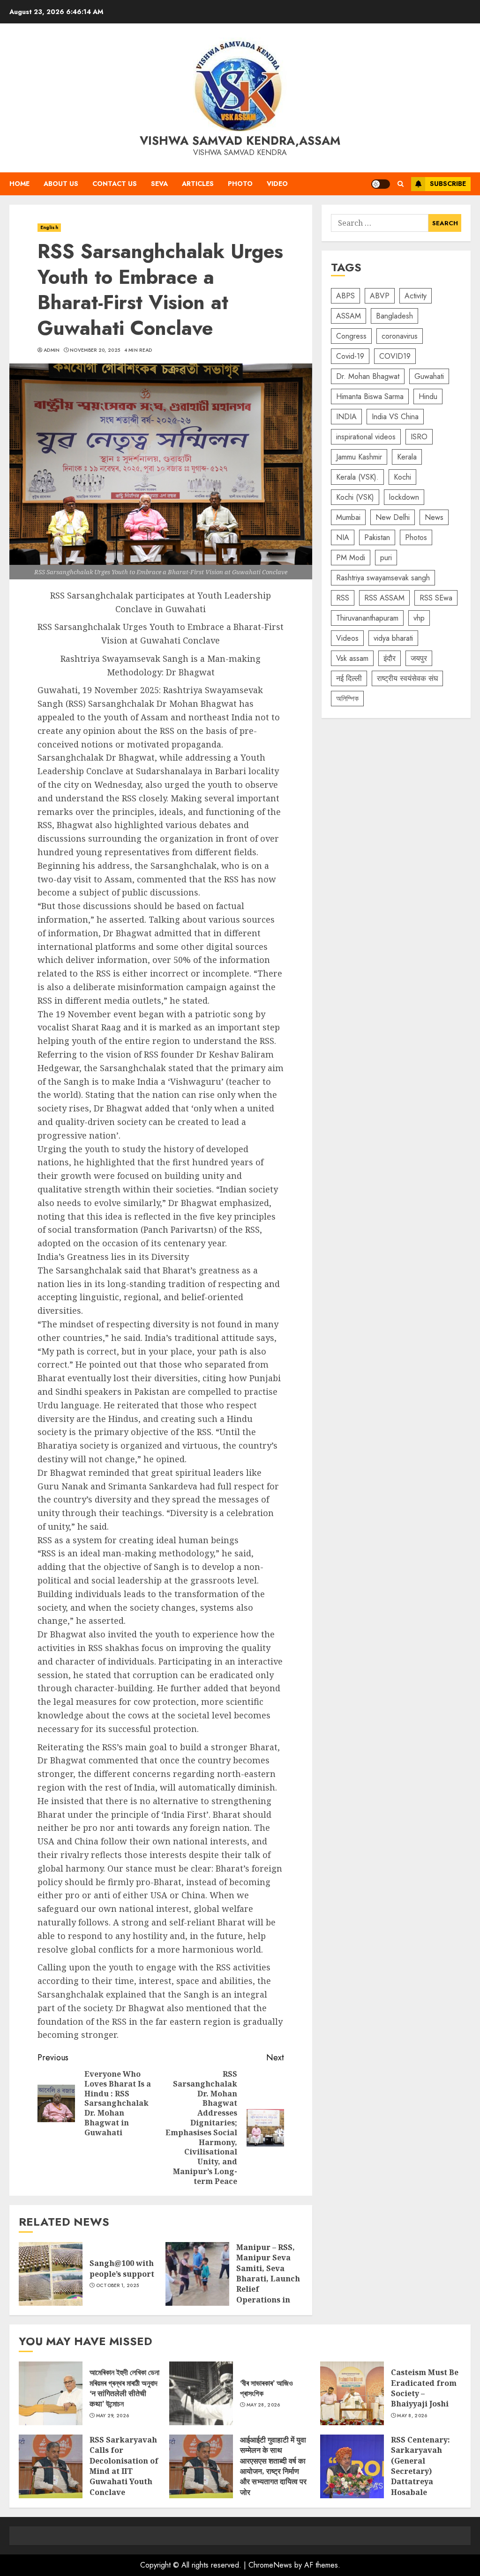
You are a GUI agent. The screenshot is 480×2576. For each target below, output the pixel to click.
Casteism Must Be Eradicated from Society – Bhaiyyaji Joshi (352, 2393)
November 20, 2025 (95, 350)
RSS (343, 598)
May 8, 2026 (412, 2416)
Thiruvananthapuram (367, 618)
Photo (240, 184)
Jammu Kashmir (359, 457)
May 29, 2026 (113, 2416)
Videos (347, 638)
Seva (159, 184)
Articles (198, 184)
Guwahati (429, 376)
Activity (416, 296)
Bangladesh (394, 316)
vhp (419, 618)
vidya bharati (393, 638)
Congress (351, 336)
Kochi (402, 477)
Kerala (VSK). (357, 477)
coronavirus (400, 336)
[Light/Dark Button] (381, 184)
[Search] (401, 184)
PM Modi (351, 558)
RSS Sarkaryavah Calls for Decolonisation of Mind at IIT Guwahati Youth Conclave (51, 2466)
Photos (416, 537)
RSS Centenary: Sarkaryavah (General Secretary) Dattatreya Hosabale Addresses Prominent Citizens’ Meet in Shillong (352, 2466)
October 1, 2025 (118, 2286)
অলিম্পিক (347, 699)
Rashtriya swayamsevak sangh (383, 578)
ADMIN (52, 350)
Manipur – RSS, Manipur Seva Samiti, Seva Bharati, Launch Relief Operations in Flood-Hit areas (197, 2274)
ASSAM (349, 316)
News (434, 517)
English (49, 227)
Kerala (407, 457)
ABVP (380, 296)
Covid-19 (350, 356)
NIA (343, 537)
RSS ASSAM (384, 598)
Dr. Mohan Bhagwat (368, 376)
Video (277, 184)
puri (386, 558)
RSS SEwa (436, 598)
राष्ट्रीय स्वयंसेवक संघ (407, 678)
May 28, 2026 (263, 2405)
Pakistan (377, 537)
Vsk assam (352, 658)
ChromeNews (270, 2565)
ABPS (345, 296)
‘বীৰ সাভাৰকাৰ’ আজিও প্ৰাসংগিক (201, 2393)
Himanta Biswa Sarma (370, 396)
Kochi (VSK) (355, 497)
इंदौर (390, 658)
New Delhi (393, 517)
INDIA (346, 417)
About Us (61, 184)
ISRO (419, 437)
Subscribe (448, 184)
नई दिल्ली (349, 678)
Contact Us (115, 184)
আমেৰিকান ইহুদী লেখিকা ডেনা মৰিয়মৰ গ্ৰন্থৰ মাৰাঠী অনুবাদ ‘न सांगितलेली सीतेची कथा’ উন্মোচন (51, 2393)
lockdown (404, 497)
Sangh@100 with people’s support (51, 2274)
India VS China (395, 417)
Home (19, 184)
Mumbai (348, 517)
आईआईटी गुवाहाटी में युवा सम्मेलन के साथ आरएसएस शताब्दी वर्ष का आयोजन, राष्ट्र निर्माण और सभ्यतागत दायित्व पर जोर (201, 2466)
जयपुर (419, 658)
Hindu (428, 396)
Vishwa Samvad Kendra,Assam (240, 141)
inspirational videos (366, 437)
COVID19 (395, 356)
